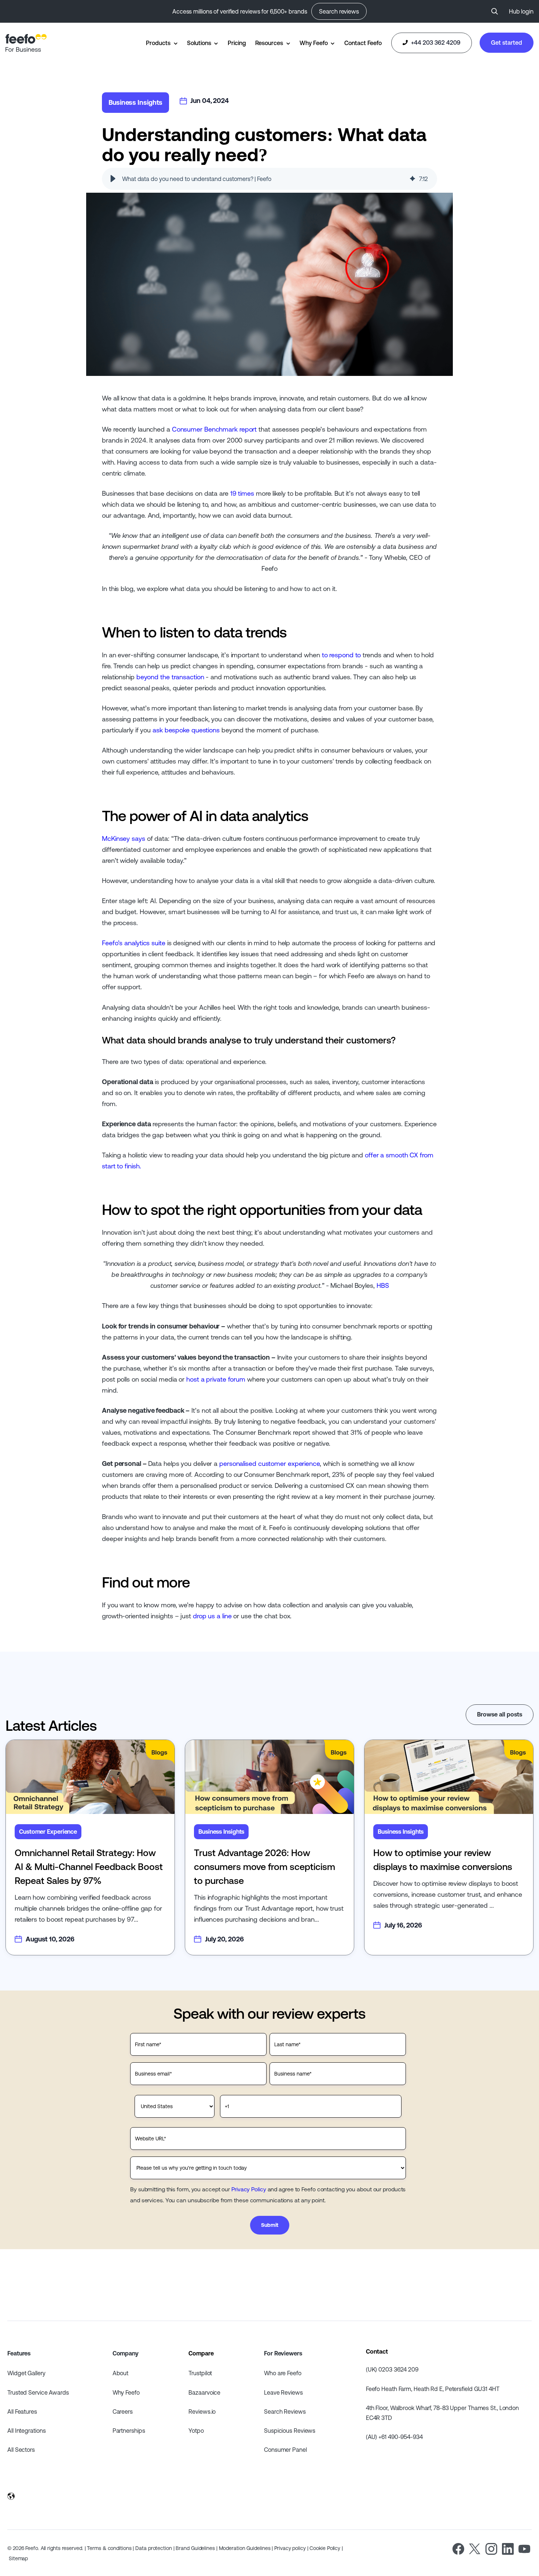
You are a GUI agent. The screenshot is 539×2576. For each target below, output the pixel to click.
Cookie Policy (325, 2548)
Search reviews (339, 11)
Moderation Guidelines (245, 2548)
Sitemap (18, 2558)
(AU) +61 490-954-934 (394, 2437)
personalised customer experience (269, 1463)
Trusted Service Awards (38, 2392)
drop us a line (212, 1616)
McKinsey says (124, 838)
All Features (22, 2411)
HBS (383, 1285)
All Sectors (21, 2450)
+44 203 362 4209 (435, 42)
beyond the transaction (170, 677)
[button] (113, 179)
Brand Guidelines (195, 2548)
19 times (242, 493)
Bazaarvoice (204, 2392)
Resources (269, 43)
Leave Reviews (283, 2392)
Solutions (199, 43)
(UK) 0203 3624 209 (392, 2369)
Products (158, 43)
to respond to (342, 655)
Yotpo (196, 2431)
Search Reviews (285, 2411)
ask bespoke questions (186, 730)
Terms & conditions (109, 2548)
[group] (269, 179)
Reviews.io (202, 2411)
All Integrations (26, 2431)
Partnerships (129, 2431)
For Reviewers (283, 2353)
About (121, 2373)
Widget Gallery (26, 2373)
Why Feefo (313, 43)
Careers (123, 2411)
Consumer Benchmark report (214, 429)
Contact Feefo (363, 43)
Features (19, 2353)
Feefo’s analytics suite (134, 943)
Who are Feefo (283, 2373)
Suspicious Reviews (290, 2431)
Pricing (237, 43)
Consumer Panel (285, 2450)
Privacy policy (290, 2548)
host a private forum (216, 1379)
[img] (412, 179)
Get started (507, 42)
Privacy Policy (249, 2189)
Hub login (521, 11)
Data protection (154, 2548)
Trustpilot (200, 2373)
